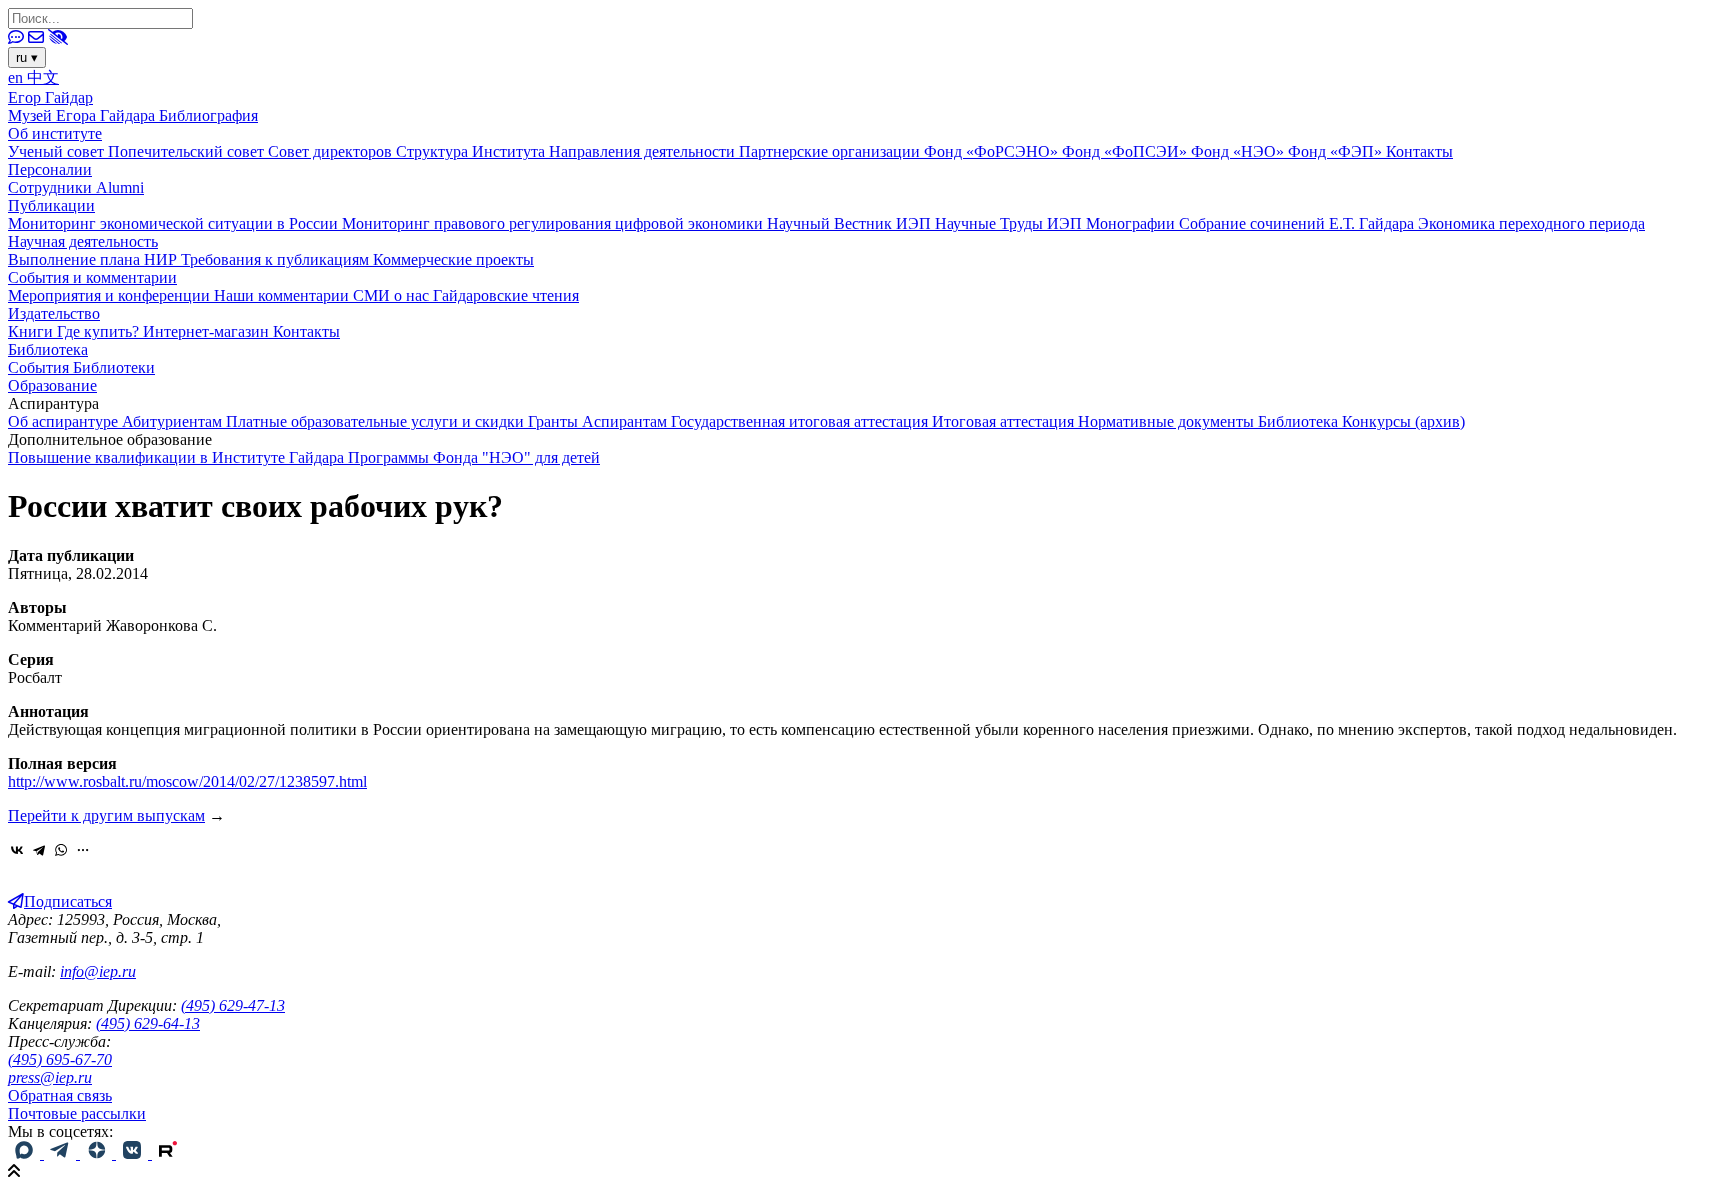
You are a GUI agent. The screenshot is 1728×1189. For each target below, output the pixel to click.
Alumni (120, 187)
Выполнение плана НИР (94, 259)
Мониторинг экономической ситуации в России (175, 223)
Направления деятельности (644, 151)
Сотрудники (52, 187)
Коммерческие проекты (453, 259)
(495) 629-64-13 (148, 1023)
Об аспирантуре (65, 421)
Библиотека (48, 349)
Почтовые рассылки (77, 1113)
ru (27, 57)
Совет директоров (332, 151)
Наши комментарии (283, 295)
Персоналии (50, 169)
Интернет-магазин (208, 331)
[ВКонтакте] (17, 850)
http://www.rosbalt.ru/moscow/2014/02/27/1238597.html (187, 781)
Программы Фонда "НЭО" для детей (474, 457)
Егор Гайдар (50, 97)
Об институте (55, 133)
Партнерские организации (831, 151)
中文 (43, 77)
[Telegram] (39, 850)
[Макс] (26, 1153)
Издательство (54, 313)
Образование (52, 385)
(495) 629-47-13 (233, 1005)
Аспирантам (626, 421)
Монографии (1132, 223)
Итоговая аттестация (1005, 421)
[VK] (134, 1153)
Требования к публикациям (277, 259)
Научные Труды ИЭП (1010, 223)
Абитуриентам (174, 421)
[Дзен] (98, 1153)
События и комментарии (92, 277)
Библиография (208, 115)
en (17, 77)
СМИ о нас (393, 295)
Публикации (51, 205)
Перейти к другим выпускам (106, 815)
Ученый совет (58, 151)
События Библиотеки (81, 367)
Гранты (555, 421)
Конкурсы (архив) (1403, 421)
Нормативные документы (1168, 421)
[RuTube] (168, 1153)
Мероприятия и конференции (111, 295)
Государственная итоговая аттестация (801, 421)
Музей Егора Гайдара (83, 115)
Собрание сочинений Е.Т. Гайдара (1298, 223)
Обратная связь (60, 1095)
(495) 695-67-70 (60, 1059)
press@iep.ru (50, 1077)
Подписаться (68, 901)
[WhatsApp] (61, 850)
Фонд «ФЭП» (1337, 151)
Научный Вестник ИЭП (851, 223)
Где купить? (100, 331)
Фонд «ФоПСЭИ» (1126, 151)
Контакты (1419, 151)
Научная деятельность (83, 241)
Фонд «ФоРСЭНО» (993, 151)
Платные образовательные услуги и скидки (377, 421)
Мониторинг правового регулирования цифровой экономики (554, 223)
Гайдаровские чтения (506, 295)
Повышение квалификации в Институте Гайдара (178, 457)
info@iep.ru (98, 971)
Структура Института (472, 151)
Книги (32, 331)
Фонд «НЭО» (1239, 151)
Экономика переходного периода (1531, 223)
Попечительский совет (188, 151)
